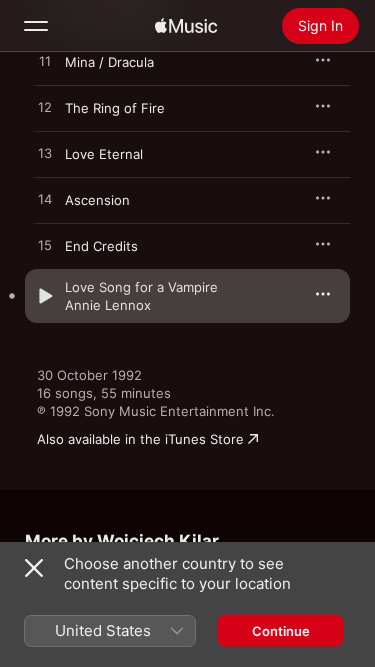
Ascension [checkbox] (97, 200)
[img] (186, 26)
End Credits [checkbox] (101, 246)
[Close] (34, 568)
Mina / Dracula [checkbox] (109, 62)
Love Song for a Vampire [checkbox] (141, 287)
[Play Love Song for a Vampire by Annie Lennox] (45, 296)
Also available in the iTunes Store (140, 439)
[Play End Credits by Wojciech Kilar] (45, 246)
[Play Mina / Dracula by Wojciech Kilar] (45, 62)
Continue (281, 631)
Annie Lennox (108, 305)
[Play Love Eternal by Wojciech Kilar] (45, 154)
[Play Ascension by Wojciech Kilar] (45, 200)
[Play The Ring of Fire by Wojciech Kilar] (45, 108)
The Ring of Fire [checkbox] (115, 108)
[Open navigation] (36, 26)
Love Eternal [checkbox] (104, 154)
